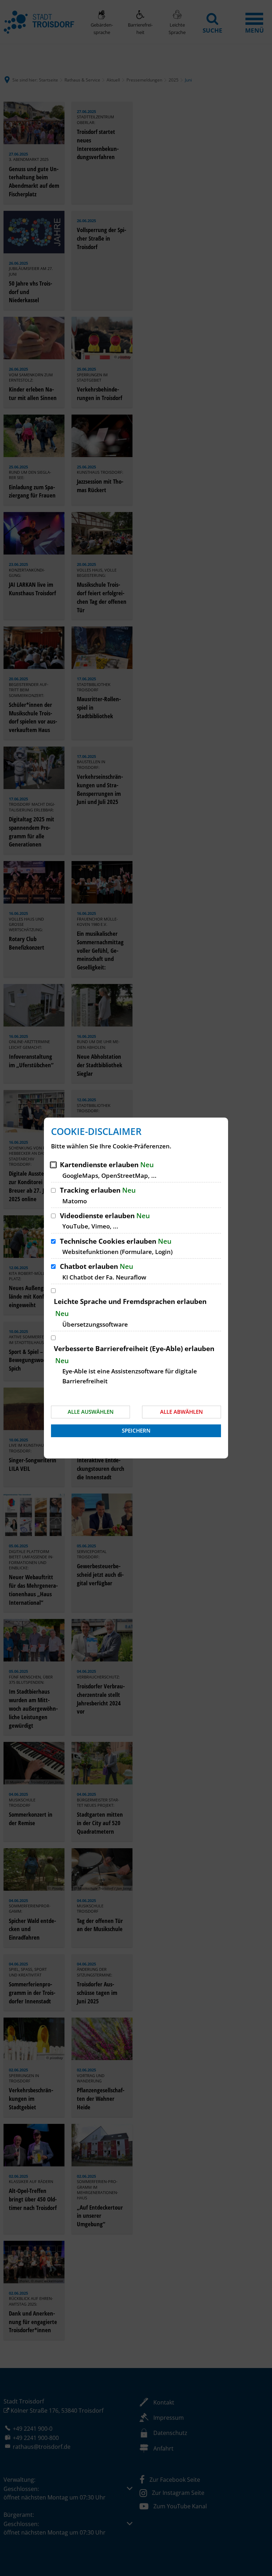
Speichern (136, 1430)
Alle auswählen (91, 1412)
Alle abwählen (182, 1412)
